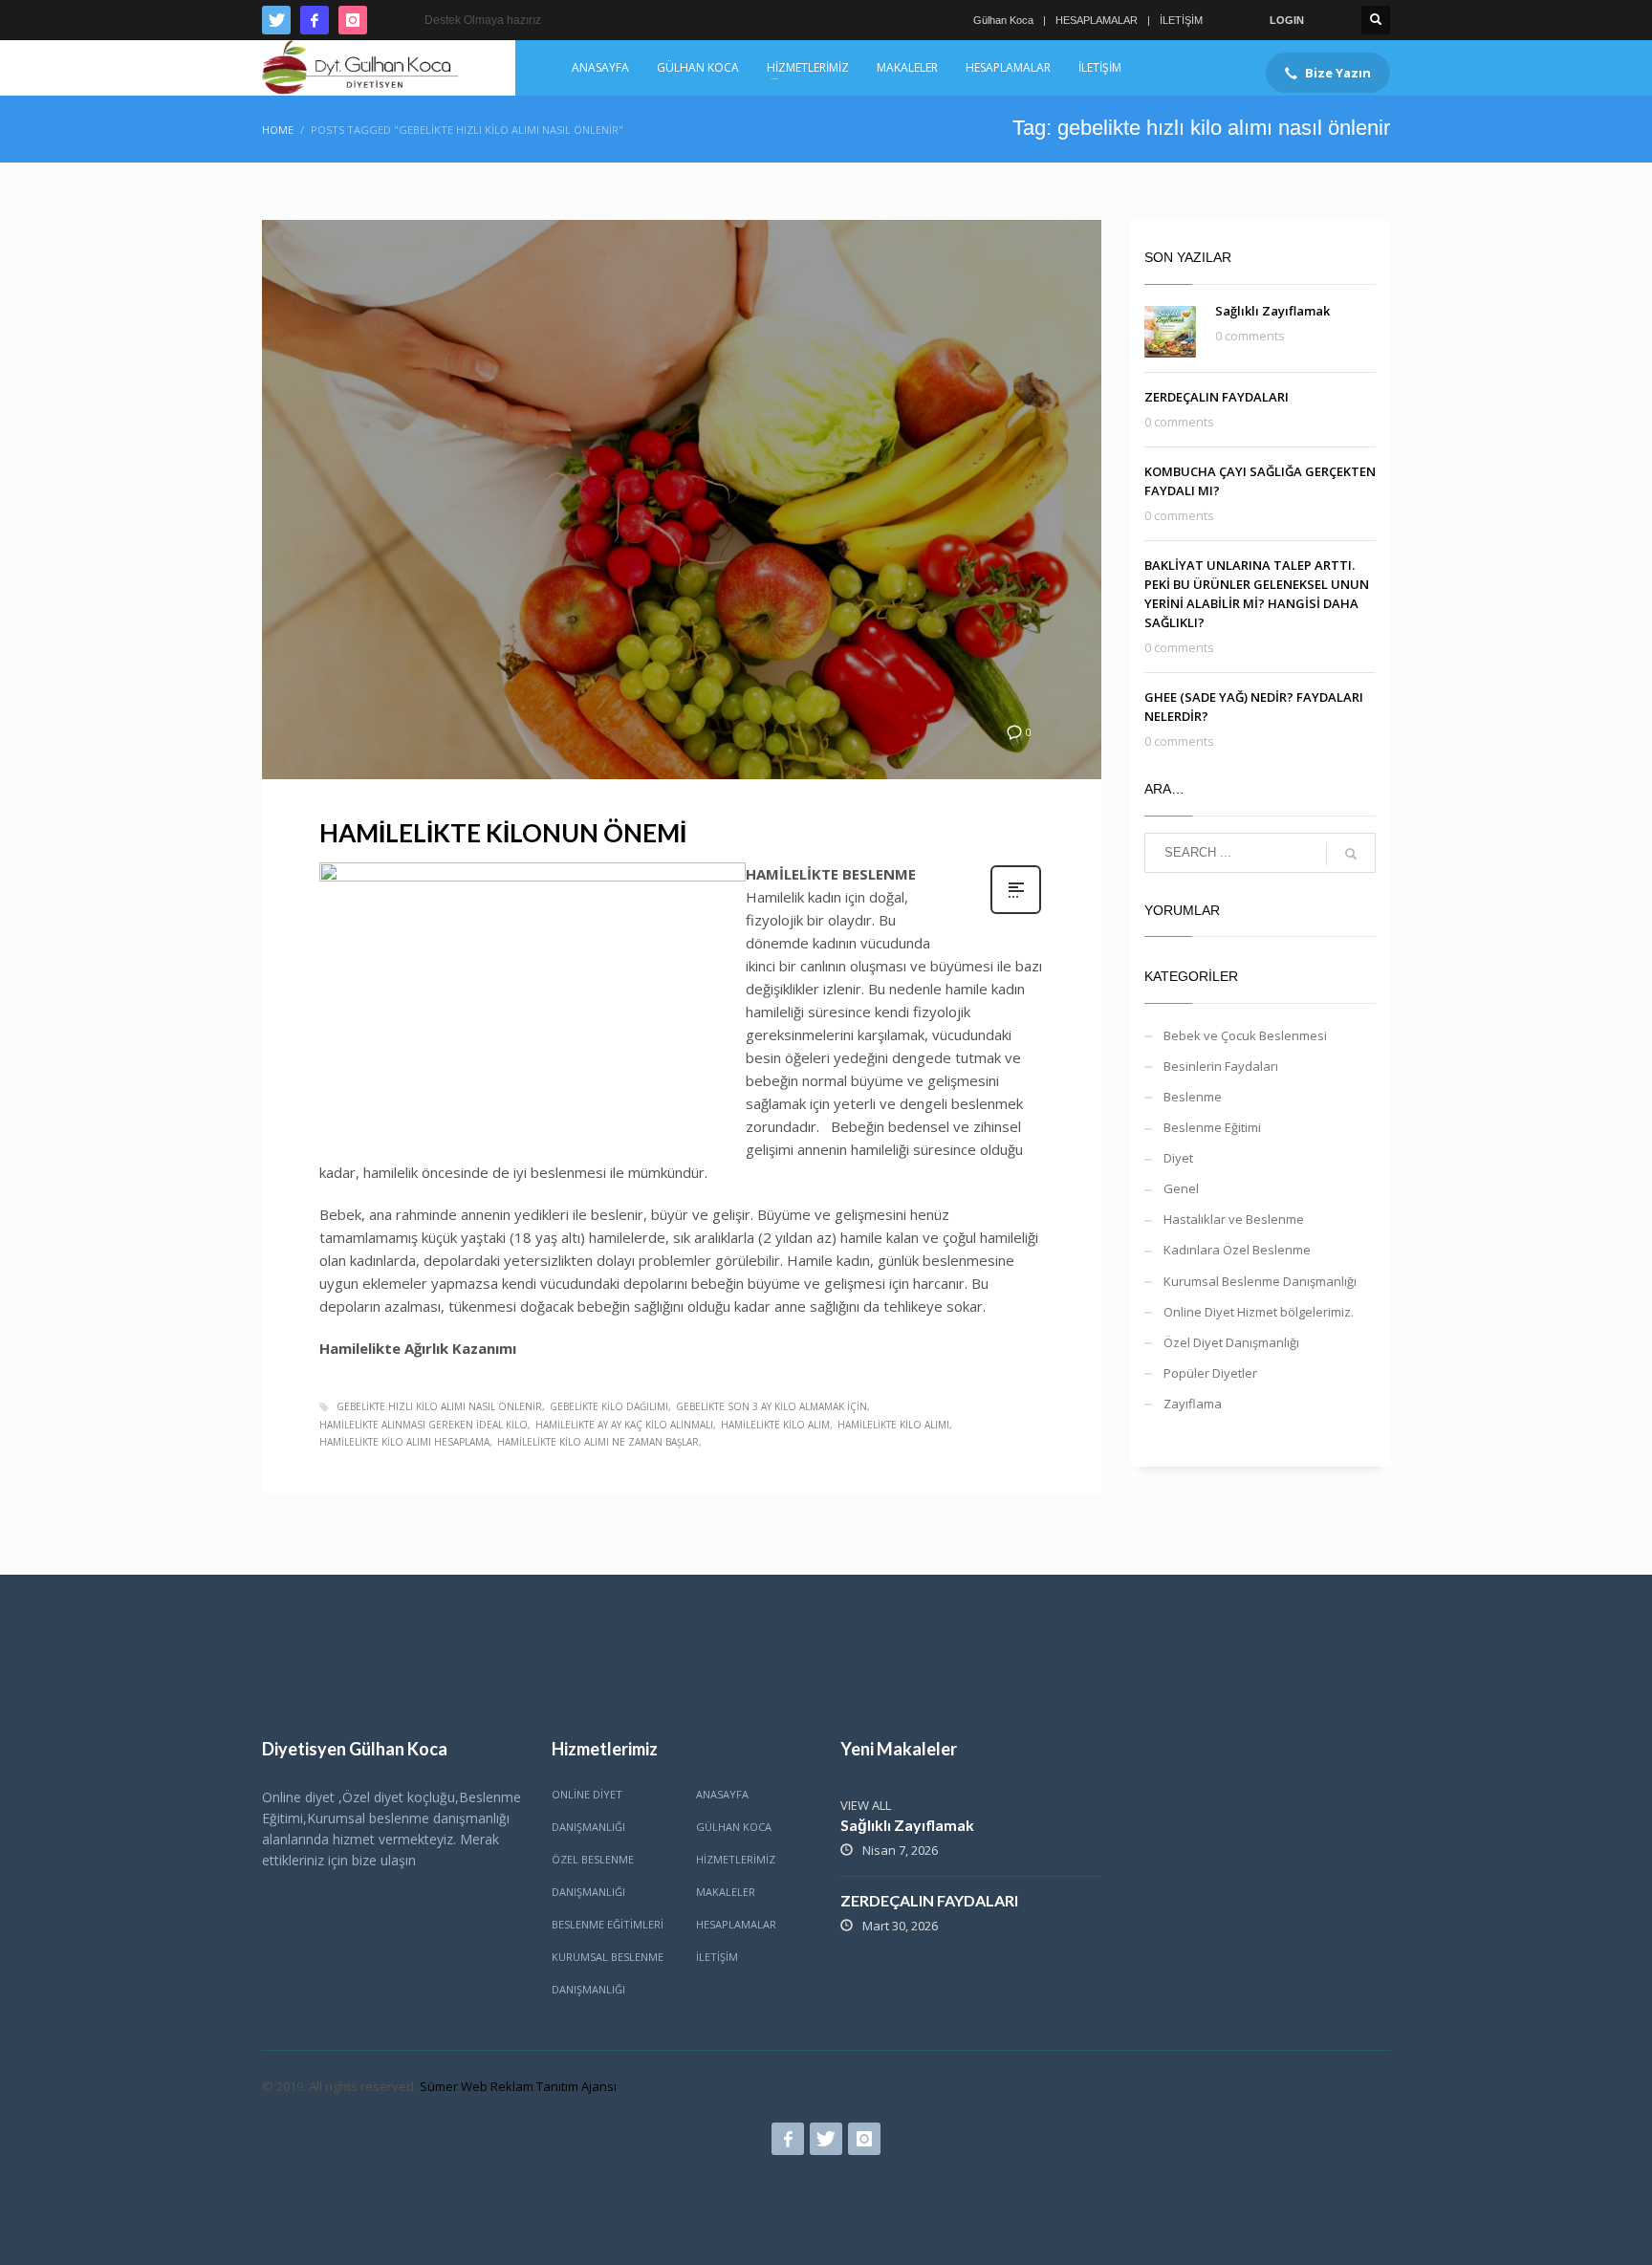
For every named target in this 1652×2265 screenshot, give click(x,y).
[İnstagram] (353, 20)
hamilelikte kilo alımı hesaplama (404, 1442)
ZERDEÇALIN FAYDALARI (1217, 397)
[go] (1351, 854)
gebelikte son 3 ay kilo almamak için (772, 1406)
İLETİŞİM (1181, 20)
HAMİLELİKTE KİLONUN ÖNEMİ (503, 833)
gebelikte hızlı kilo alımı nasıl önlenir (439, 1406)
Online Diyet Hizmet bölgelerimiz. (1259, 1312)
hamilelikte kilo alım (775, 1425)
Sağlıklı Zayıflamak (1272, 311)
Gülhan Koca (1003, 20)
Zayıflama (1193, 1404)
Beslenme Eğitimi (1212, 1127)
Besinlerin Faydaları (1221, 1066)
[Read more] (1016, 912)
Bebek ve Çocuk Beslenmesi (1245, 1035)
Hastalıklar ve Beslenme (1234, 1219)
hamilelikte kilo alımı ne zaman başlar (598, 1442)
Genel (1181, 1188)
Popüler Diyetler (1210, 1373)
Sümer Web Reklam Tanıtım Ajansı (518, 2086)
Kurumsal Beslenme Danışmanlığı (1260, 1281)
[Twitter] (276, 20)
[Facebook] (315, 20)
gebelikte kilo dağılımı (609, 1406)
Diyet (1178, 1158)
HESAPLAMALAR (1097, 20)
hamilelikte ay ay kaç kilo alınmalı (624, 1425)
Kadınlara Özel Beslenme (1237, 1250)
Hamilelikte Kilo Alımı (893, 1425)
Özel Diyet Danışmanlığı (1231, 1342)
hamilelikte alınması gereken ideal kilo (424, 1425)
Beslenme (1193, 1097)
